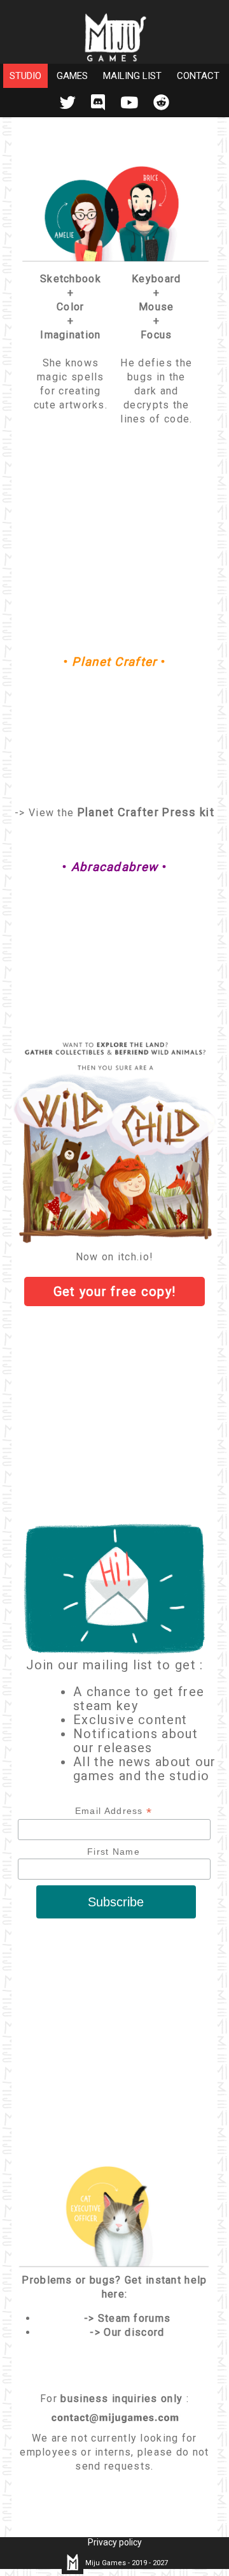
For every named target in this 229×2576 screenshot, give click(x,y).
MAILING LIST (132, 76)
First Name (114, 1852)
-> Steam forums (128, 2318)
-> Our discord (127, 2332)
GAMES (72, 76)
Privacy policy (115, 2542)
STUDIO (25, 76)
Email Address (114, 1811)
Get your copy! (115, 1292)
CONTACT (198, 76)
